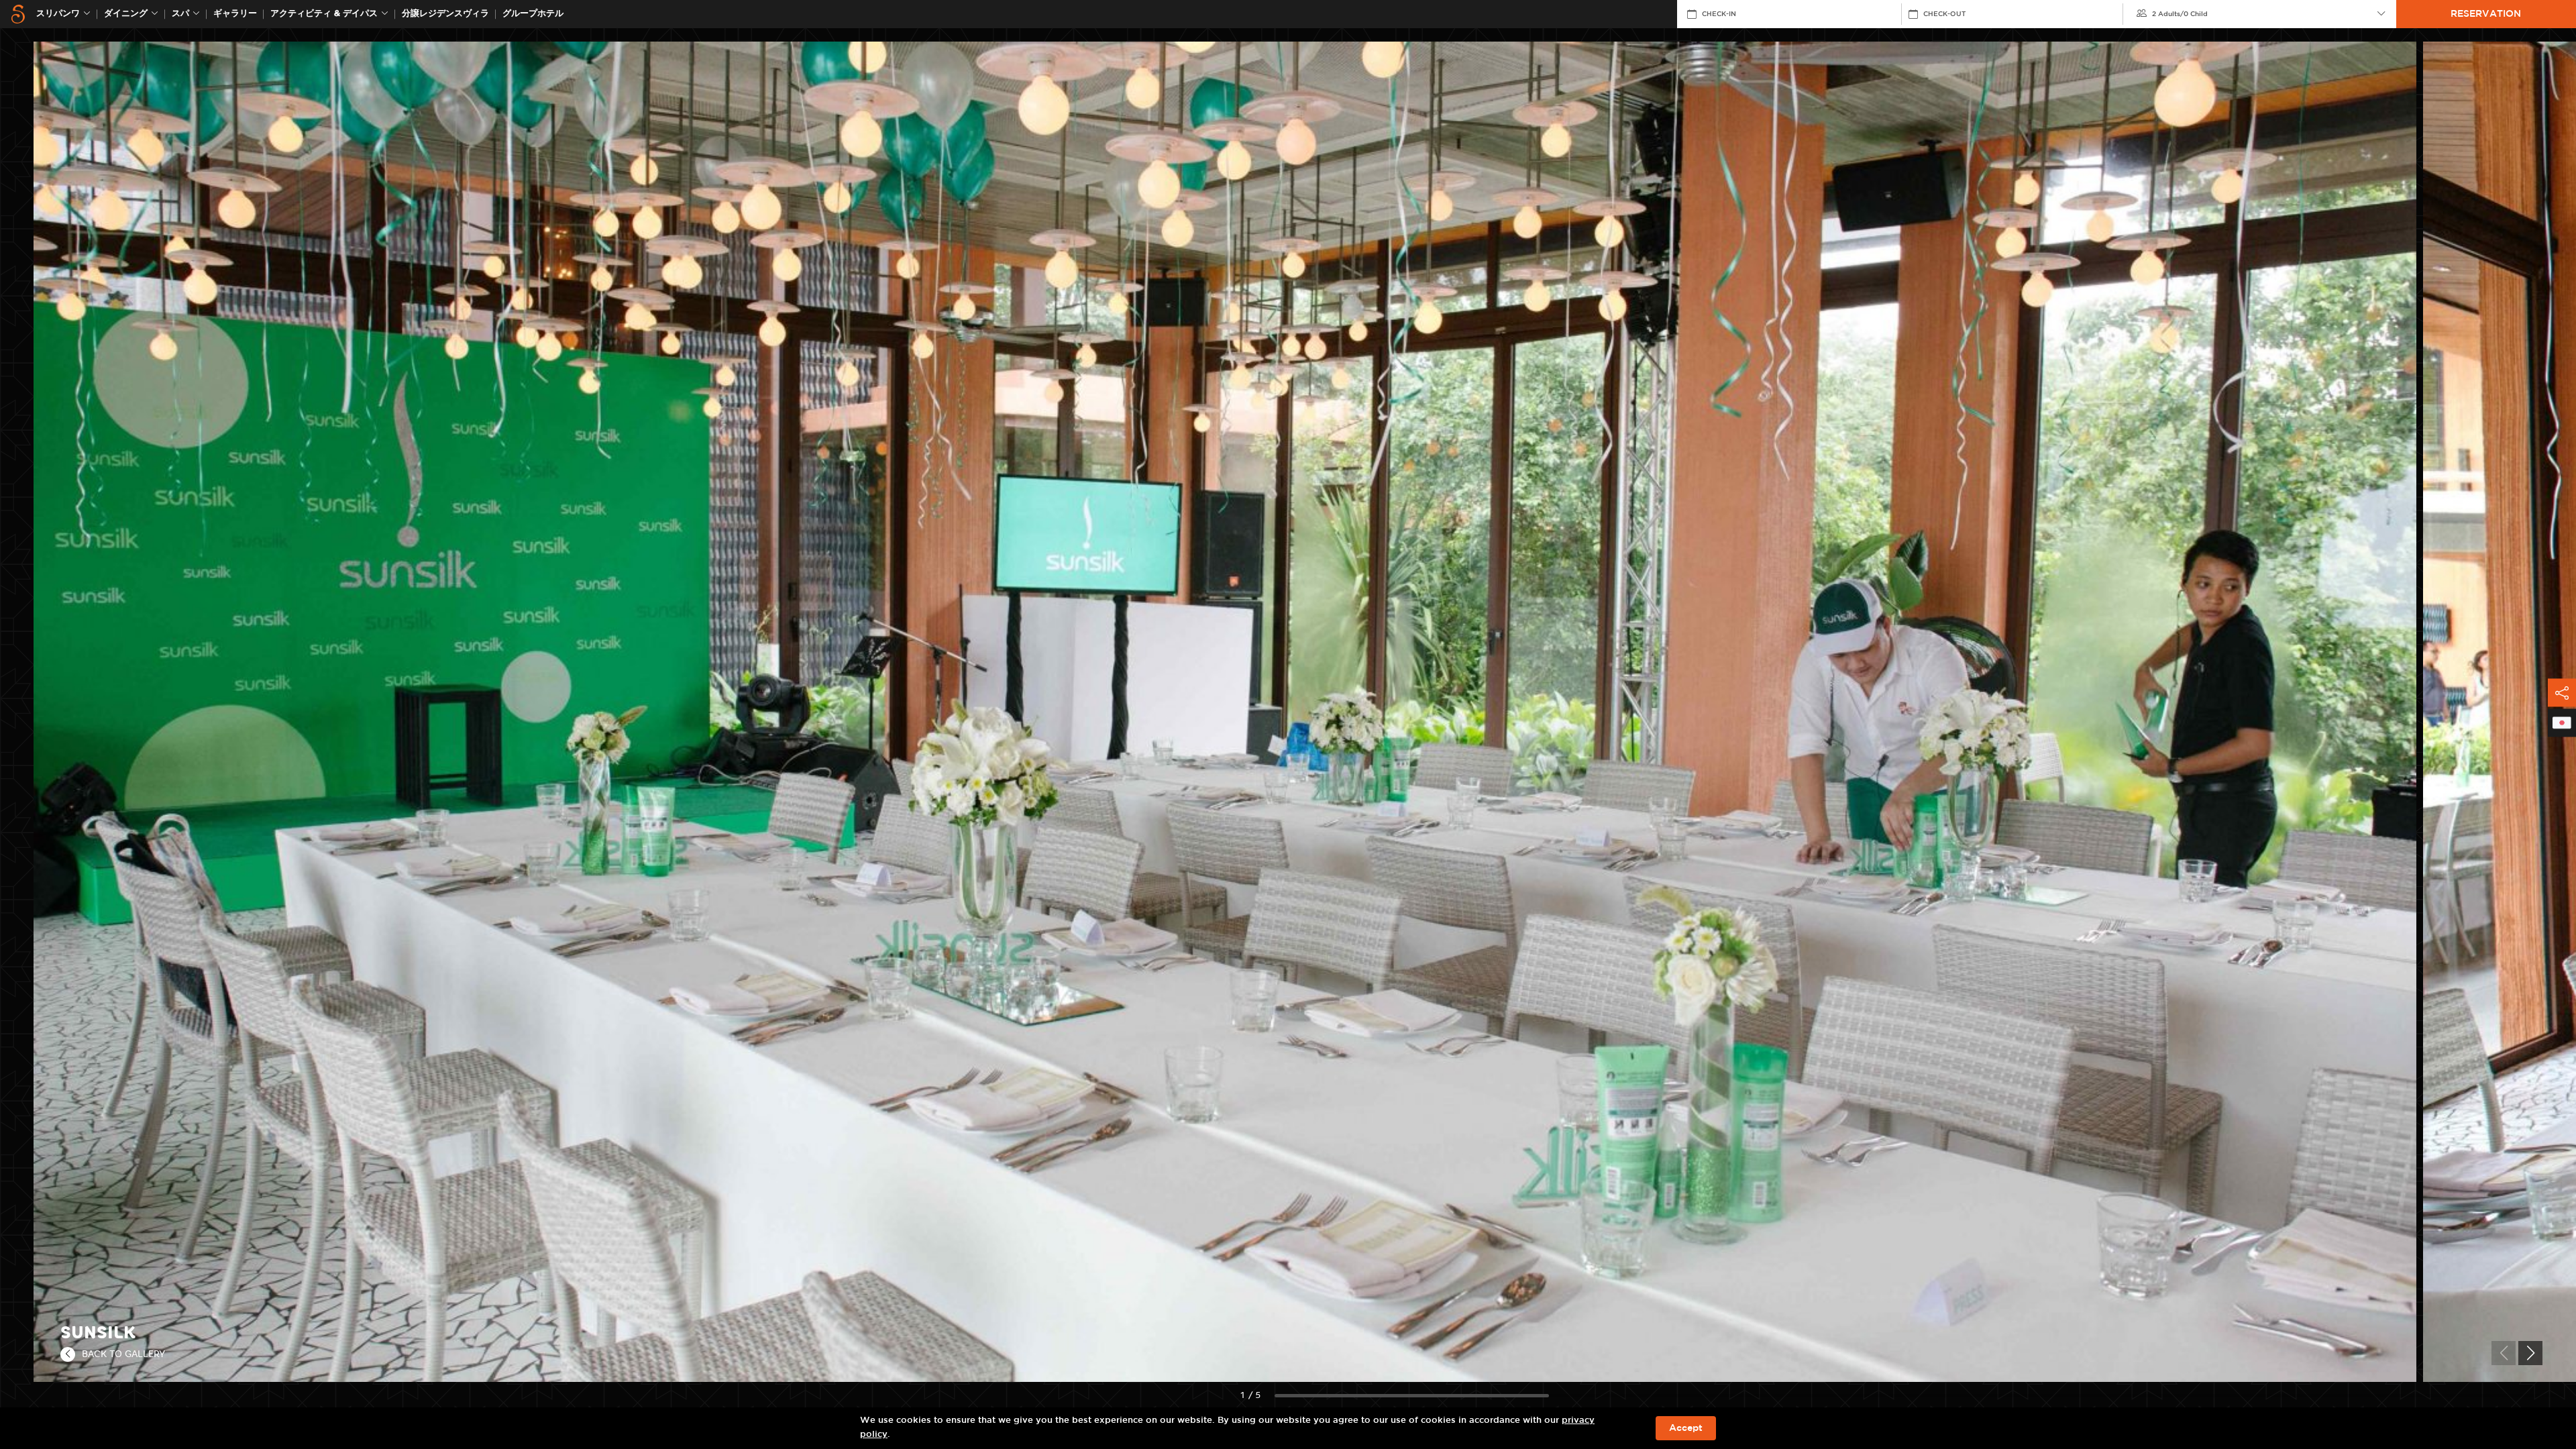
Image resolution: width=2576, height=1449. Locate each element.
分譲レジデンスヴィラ (445, 14)
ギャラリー (235, 14)
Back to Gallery (123, 1354)
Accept (1686, 1428)
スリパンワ (58, 14)
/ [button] (2180, 14)
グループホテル (533, 14)
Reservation (2486, 14)
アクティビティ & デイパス (324, 14)
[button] (2530, 1353)
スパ (180, 14)
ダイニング (126, 14)
